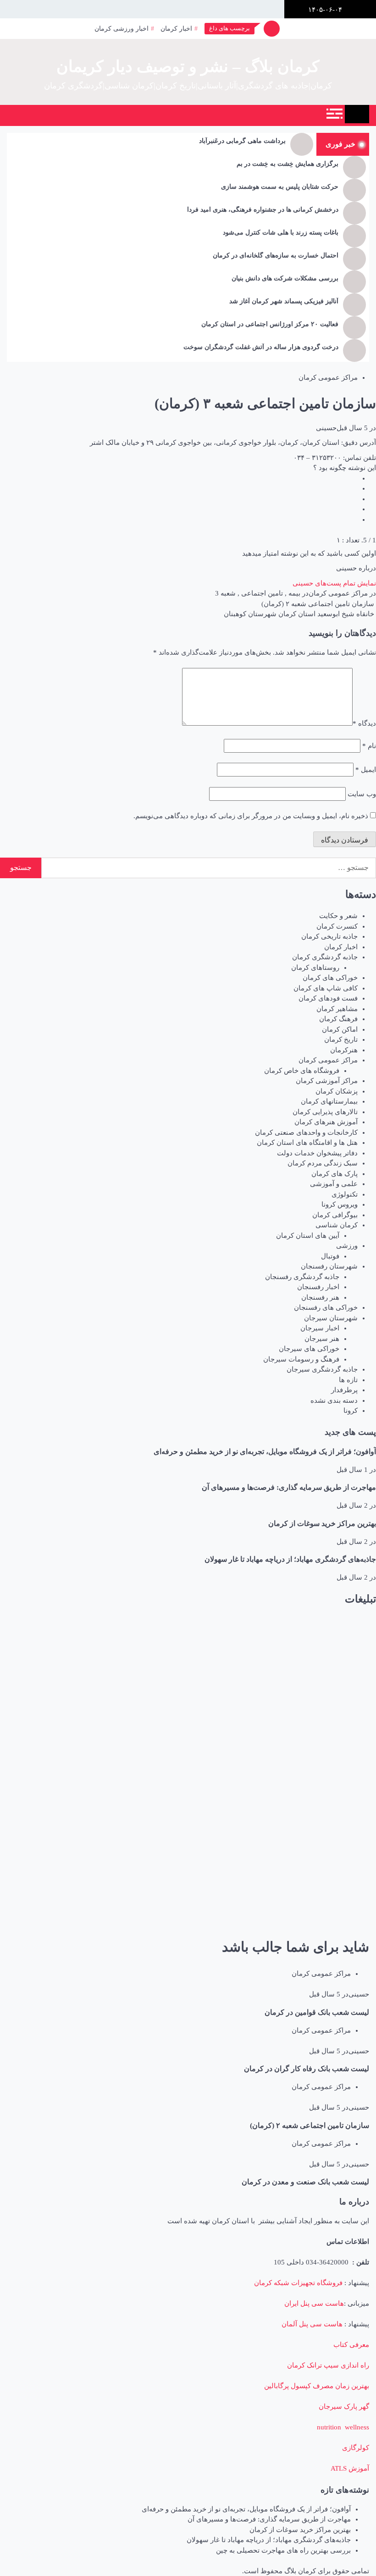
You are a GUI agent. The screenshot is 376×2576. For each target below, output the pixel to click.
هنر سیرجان (322, 1339)
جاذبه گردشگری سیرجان (322, 1369)
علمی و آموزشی (334, 1184)
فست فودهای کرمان (328, 998)
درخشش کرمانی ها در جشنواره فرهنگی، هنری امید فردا (263, 210)
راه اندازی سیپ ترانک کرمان (328, 2365)
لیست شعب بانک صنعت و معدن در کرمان (305, 2182)
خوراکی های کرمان (330, 978)
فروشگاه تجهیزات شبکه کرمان (298, 2283)
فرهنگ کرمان (338, 1019)
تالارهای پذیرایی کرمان (325, 1112)
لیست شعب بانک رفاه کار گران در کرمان (307, 2069)
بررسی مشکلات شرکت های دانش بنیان (285, 278)
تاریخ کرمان (341, 1039)
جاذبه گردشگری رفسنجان (302, 1277)
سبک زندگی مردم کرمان (323, 1163)
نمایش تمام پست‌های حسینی (334, 583)
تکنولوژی (345, 1194)
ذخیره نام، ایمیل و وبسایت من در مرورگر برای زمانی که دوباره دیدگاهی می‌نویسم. (251, 816)
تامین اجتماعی (262, 593)
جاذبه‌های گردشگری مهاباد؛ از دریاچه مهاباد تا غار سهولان (290, 1559)
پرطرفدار (344, 1390)
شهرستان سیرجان (331, 1318)
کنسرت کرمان (337, 926)
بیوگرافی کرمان (335, 1215)
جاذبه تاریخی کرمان (329, 936)
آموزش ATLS (350, 2468)
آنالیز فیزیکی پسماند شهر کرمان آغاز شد (284, 301)
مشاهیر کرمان (337, 1009)
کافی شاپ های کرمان (326, 988)
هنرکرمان (344, 1050)
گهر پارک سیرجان (344, 2406)
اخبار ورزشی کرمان (122, 29)
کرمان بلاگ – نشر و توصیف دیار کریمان (188, 67)
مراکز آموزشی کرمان (327, 1081)
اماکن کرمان (340, 1029)
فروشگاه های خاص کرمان (302, 1071)
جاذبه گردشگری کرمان (325, 957)
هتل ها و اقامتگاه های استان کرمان (307, 1143)
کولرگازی (356, 2448)
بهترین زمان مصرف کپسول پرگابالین (317, 2386)
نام (369, 746)
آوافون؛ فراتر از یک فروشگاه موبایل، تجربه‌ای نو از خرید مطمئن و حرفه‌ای (265, 1452)
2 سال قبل (352, 1505)
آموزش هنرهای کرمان (326, 1122)
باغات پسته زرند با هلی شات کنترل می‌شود (281, 232)
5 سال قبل (352, 428)
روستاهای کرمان (315, 968)
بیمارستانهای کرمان (329, 1101)
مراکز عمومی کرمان (328, 377)
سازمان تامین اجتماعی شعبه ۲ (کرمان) (310, 2125)
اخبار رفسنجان (318, 1287)
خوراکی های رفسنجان (326, 1307)
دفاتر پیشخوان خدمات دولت (317, 1153)
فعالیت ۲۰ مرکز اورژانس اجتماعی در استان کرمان (270, 324)
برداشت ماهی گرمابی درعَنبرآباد (242, 141)
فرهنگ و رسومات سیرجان (301, 1359)
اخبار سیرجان (320, 1328)
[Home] (357, 114)
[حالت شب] (125, 115)
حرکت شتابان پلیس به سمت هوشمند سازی (280, 187)
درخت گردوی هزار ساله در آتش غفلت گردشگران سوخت (261, 347)
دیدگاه (364, 723)
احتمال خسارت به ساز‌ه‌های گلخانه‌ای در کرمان (276, 255)
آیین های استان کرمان (308, 1236)
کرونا (351, 1411)
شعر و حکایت (338, 916)
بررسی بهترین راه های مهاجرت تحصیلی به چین (283, 2550)
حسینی (326, 428)
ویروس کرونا (340, 1204)
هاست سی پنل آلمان (312, 2324)
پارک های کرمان (335, 1174)
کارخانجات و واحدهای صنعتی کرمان (306, 1132)
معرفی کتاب (351, 2345)
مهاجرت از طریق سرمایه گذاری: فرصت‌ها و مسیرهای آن (289, 1487)
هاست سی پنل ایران (314, 2303)
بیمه (294, 593)
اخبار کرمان (176, 29)
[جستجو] (104, 115)
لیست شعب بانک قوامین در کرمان (317, 2012)
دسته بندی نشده (334, 1400)
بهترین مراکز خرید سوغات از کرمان (322, 1523)
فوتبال (330, 1256)
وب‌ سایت (362, 794)
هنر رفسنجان (320, 1297)
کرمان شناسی (337, 1225)
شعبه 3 (225, 593)
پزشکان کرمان (337, 1091)
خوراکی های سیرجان (309, 1349)
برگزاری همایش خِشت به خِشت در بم (288, 164)
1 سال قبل (352, 1470)
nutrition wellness (343, 2427)
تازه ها (348, 1380)
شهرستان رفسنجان (329, 1266)
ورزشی (347, 1246)
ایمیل (366, 770)
